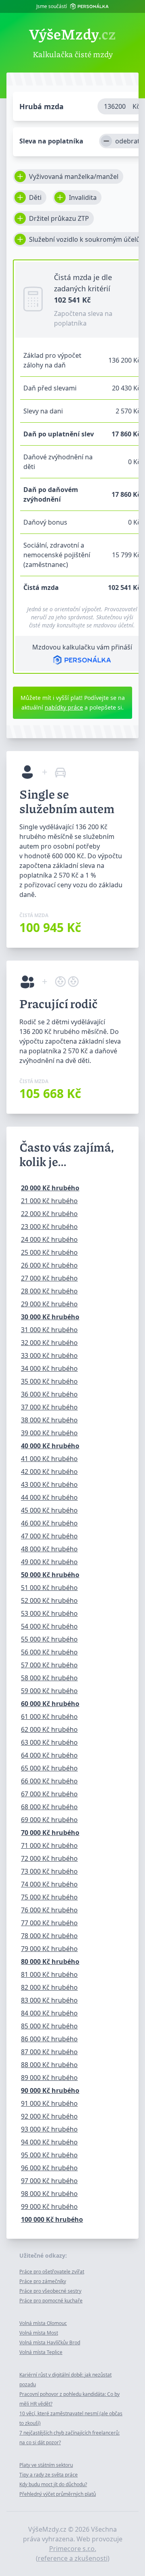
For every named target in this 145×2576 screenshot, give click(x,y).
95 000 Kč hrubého (49, 2155)
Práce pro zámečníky (43, 2281)
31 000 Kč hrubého (49, 1330)
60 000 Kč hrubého (50, 1704)
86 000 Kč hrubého (49, 2039)
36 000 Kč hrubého (49, 1394)
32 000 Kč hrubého (49, 1343)
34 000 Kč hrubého (49, 1368)
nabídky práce (64, 707)
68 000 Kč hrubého (49, 1807)
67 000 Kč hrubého (49, 1794)
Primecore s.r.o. (73, 2549)
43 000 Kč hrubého (49, 1484)
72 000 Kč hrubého (49, 1858)
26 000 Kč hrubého (49, 1265)
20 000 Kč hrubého (50, 1188)
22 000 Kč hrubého (49, 1214)
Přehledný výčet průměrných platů (58, 2494)
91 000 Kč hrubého (49, 2103)
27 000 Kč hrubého (49, 1278)
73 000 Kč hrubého (49, 1871)
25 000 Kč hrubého (49, 1252)
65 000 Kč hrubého (49, 1768)
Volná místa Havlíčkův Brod (50, 2342)
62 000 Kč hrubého (49, 1729)
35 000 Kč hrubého (49, 1381)
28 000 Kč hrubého (49, 1291)
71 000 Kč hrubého (49, 1845)
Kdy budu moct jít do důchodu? (53, 2484)
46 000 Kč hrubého (49, 1523)
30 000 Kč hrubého (50, 1317)
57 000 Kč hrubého (49, 1665)
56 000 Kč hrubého (49, 1652)
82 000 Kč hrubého (49, 1987)
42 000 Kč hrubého (49, 1472)
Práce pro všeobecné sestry (50, 2291)
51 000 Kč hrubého (49, 1588)
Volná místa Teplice (41, 2352)
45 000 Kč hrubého (49, 1510)
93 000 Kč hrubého (49, 2129)
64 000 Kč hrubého (49, 1755)
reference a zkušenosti (73, 2558)
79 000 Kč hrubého (49, 1949)
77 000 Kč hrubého (49, 1923)
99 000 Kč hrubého (49, 2207)
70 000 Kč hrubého (50, 1833)
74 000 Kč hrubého (49, 1884)
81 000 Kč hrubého (49, 1974)
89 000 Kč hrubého (49, 2078)
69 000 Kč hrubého (49, 1820)
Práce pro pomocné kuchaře (51, 2301)
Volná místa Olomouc (43, 2323)
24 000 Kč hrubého (49, 1239)
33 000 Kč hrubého (49, 1355)
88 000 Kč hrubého (49, 2065)
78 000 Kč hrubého (49, 1936)
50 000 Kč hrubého (50, 1575)
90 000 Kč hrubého (50, 2090)
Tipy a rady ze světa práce (49, 2475)
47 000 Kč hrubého (49, 1536)
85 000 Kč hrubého (49, 2026)
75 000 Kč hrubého (49, 1897)
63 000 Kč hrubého (49, 1742)
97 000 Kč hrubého (49, 2181)
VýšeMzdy (72, 34)
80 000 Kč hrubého (50, 1962)
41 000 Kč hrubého (49, 1459)
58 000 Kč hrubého (49, 1678)
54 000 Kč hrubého (49, 1626)
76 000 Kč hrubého (49, 1910)
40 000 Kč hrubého (50, 1446)
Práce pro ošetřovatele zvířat (52, 2272)
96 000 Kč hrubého (49, 2168)
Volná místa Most (39, 2333)
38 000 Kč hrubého (49, 1420)
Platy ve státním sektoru (46, 2465)
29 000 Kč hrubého (49, 1304)
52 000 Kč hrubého (49, 1600)
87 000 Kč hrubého (49, 2052)
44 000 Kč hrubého (49, 1497)
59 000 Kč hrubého (49, 1691)
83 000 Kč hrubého (49, 2000)
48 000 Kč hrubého (49, 1549)
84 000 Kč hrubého (49, 2013)
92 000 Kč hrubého (49, 2116)
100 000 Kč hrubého (52, 2219)
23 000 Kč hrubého (49, 1227)
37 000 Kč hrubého (49, 1407)
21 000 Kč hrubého (49, 1201)
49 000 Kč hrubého (49, 1562)
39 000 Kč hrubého (49, 1433)
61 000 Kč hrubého (49, 1717)
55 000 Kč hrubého (49, 1639)
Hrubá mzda (41, 106)
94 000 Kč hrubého (49, 2142)
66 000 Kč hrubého (49, 1781)
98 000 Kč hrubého (49, 2194)
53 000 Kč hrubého (49, 1613)
